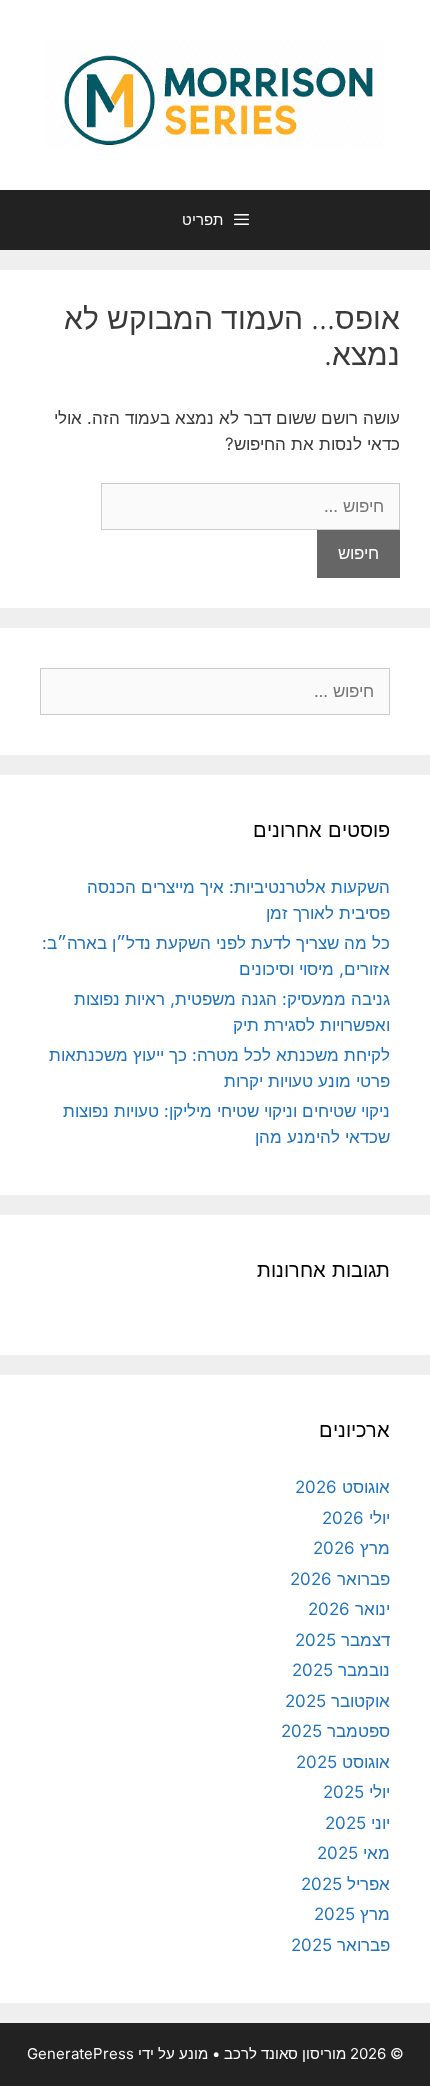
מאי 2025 (353, 1853)
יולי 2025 (356, 1792)
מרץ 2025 (352, 1914)
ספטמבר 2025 (335, 1731)
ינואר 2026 (349, 1609)
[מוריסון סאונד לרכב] (215, 94)
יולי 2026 (356, 1518)
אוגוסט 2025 (343, 1762)
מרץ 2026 (351, 1548)
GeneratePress (80, 2053)
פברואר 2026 (340, 1579)
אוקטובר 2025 (337, 1701)
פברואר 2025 (340, 1945)
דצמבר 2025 (342, 1640)
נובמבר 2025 (341, 1670)
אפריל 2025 (345, 1884)
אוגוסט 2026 (342, 1487)
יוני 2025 (357, 1823)
